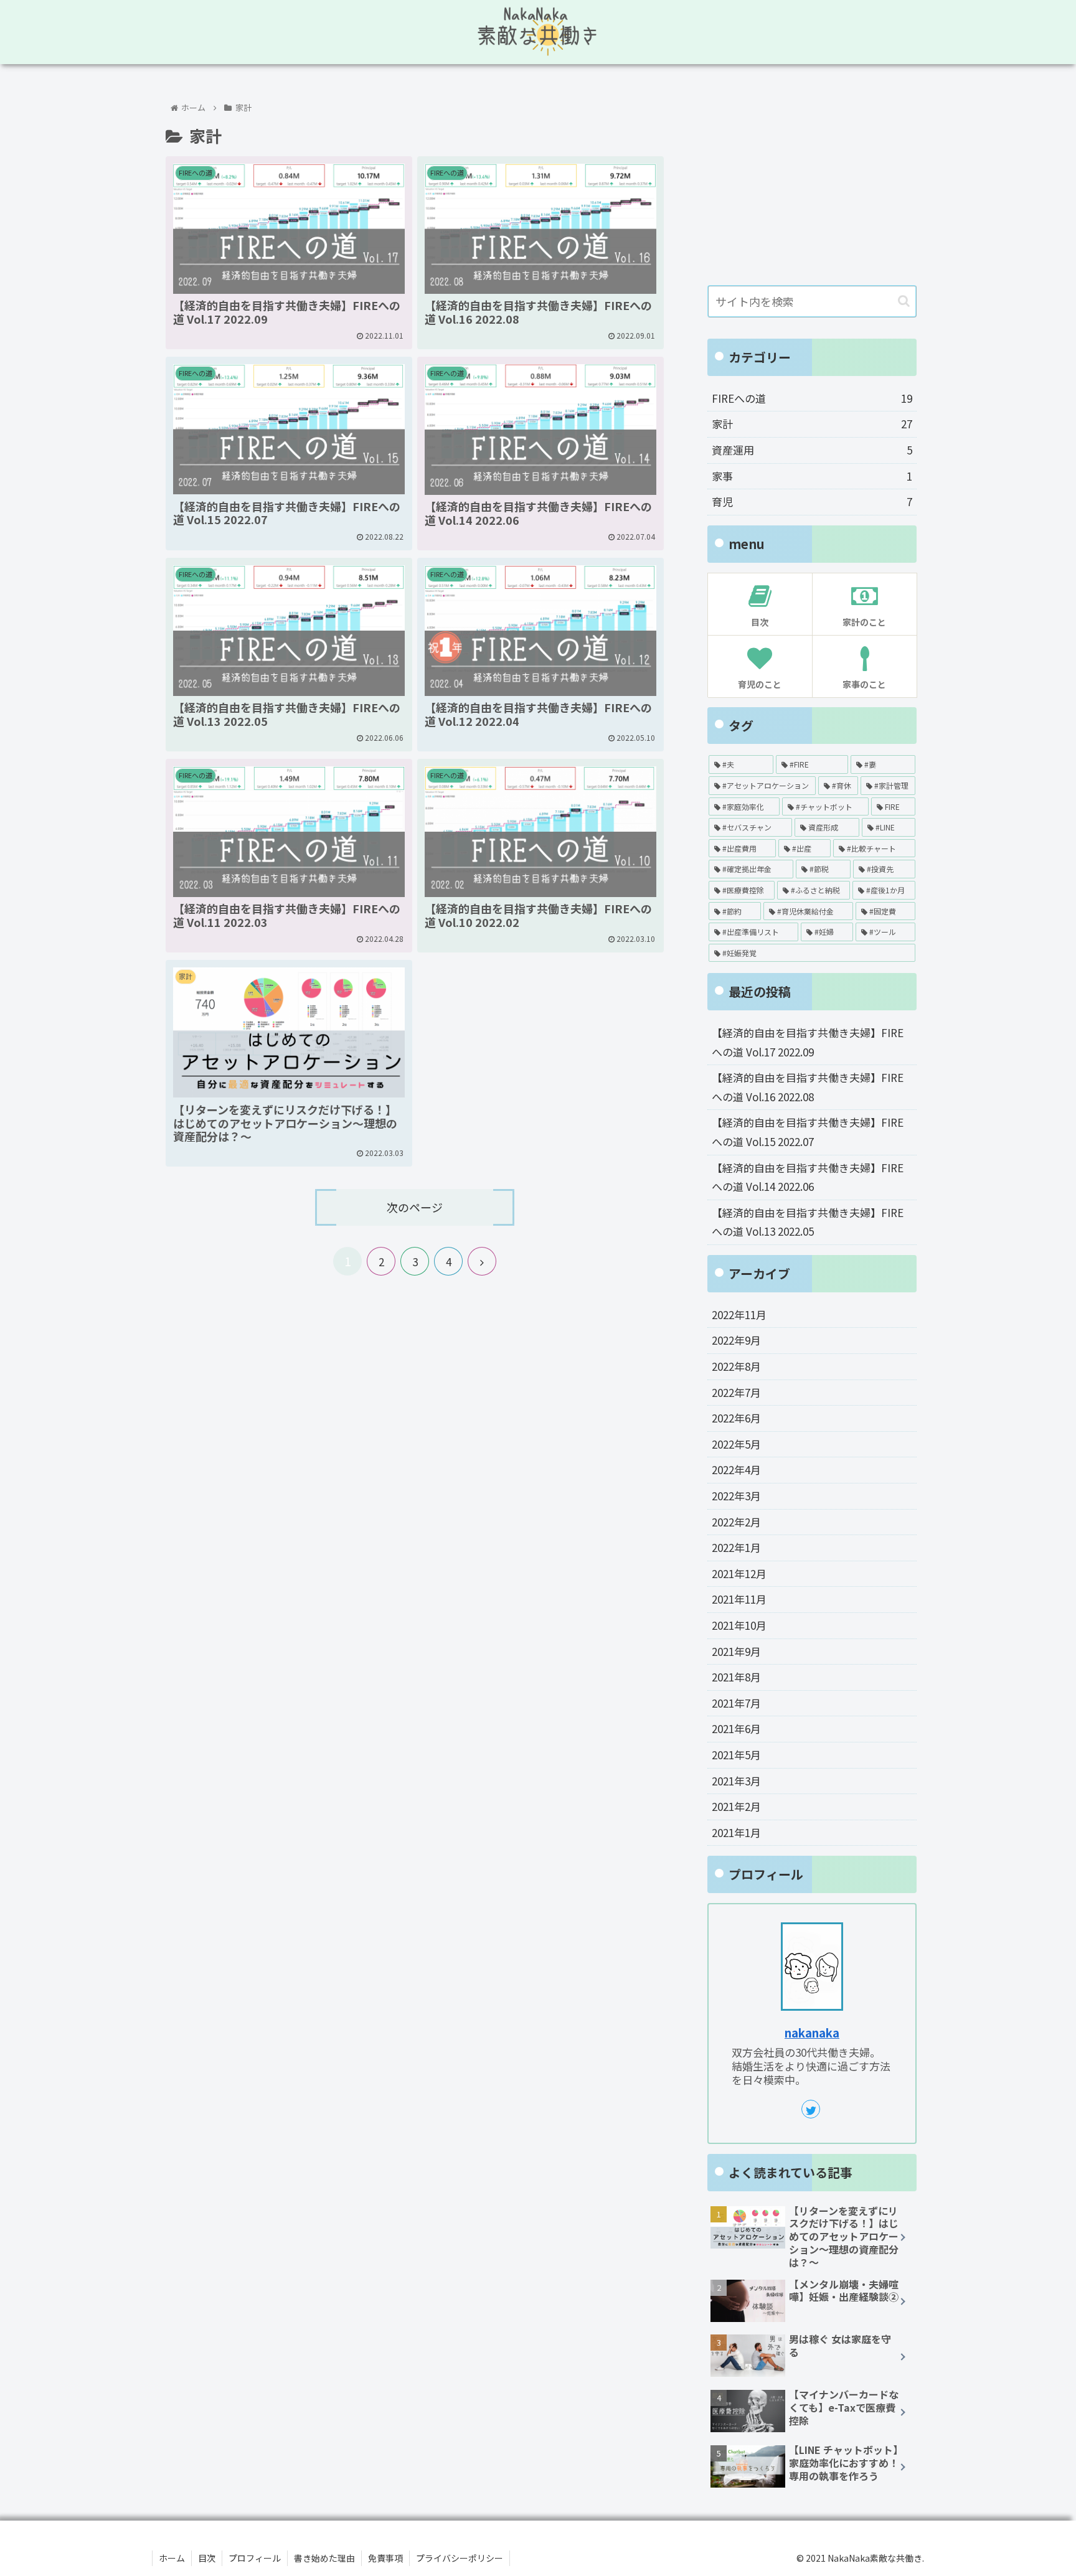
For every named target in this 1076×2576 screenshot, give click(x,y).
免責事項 (385, 2558)
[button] (904, 301)
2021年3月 (736, 1781)
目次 (207, 2558)
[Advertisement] (812, 179)
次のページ (415, 1207)
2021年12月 (739, 1573)
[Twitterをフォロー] (811, 2109)
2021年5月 (736, 1755)
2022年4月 (736, 1469)
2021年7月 (736, 1703)
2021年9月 (736, 1651)
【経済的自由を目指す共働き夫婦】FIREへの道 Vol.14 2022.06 (808, 1177)
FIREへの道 (812, 398)
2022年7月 (736, 1392)
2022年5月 (736, 1444)
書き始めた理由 (324, 2558)
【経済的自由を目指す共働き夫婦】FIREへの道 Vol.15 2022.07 (808, 1132)
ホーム (172, 2558)
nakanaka (812, 2032)
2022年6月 (736, 1418)
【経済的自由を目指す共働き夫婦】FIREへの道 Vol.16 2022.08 (808, 1087)
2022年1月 (736, 1547)
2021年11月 (739, 1599)
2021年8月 (736, 1677)
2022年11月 (739, 1314)
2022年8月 (736, 1366)
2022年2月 (736, 1522)
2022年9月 (736, 1340)
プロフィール (255, 2558)
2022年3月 (736, 1496)
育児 (812, 501)
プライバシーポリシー (460, 2558)
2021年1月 (736, 1832)
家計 (812, 424)
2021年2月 (736, 1806)
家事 (812, 476)
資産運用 (812, 450)
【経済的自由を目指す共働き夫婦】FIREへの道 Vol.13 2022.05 (808, 1222)
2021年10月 (739, 1625)
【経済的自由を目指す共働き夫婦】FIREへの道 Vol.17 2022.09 (808, 1042)
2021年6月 (736, 1728)
